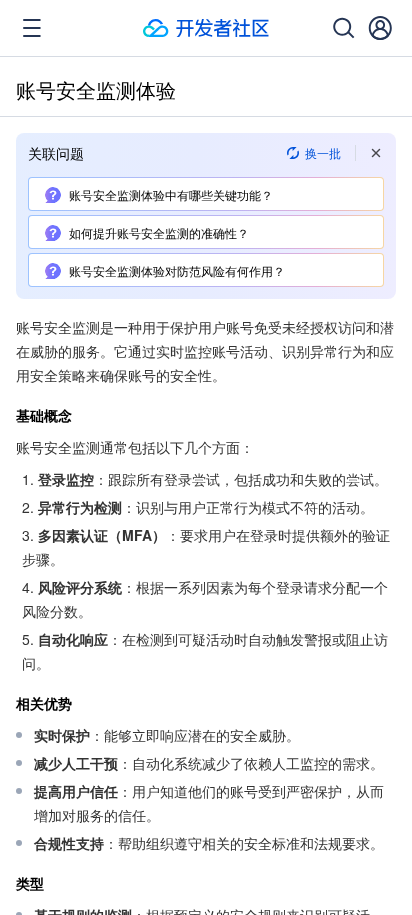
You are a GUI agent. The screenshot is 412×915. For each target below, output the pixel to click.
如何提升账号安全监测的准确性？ (159, 232)
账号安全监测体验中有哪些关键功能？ (171, 194)
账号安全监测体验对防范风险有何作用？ (177, 270)
